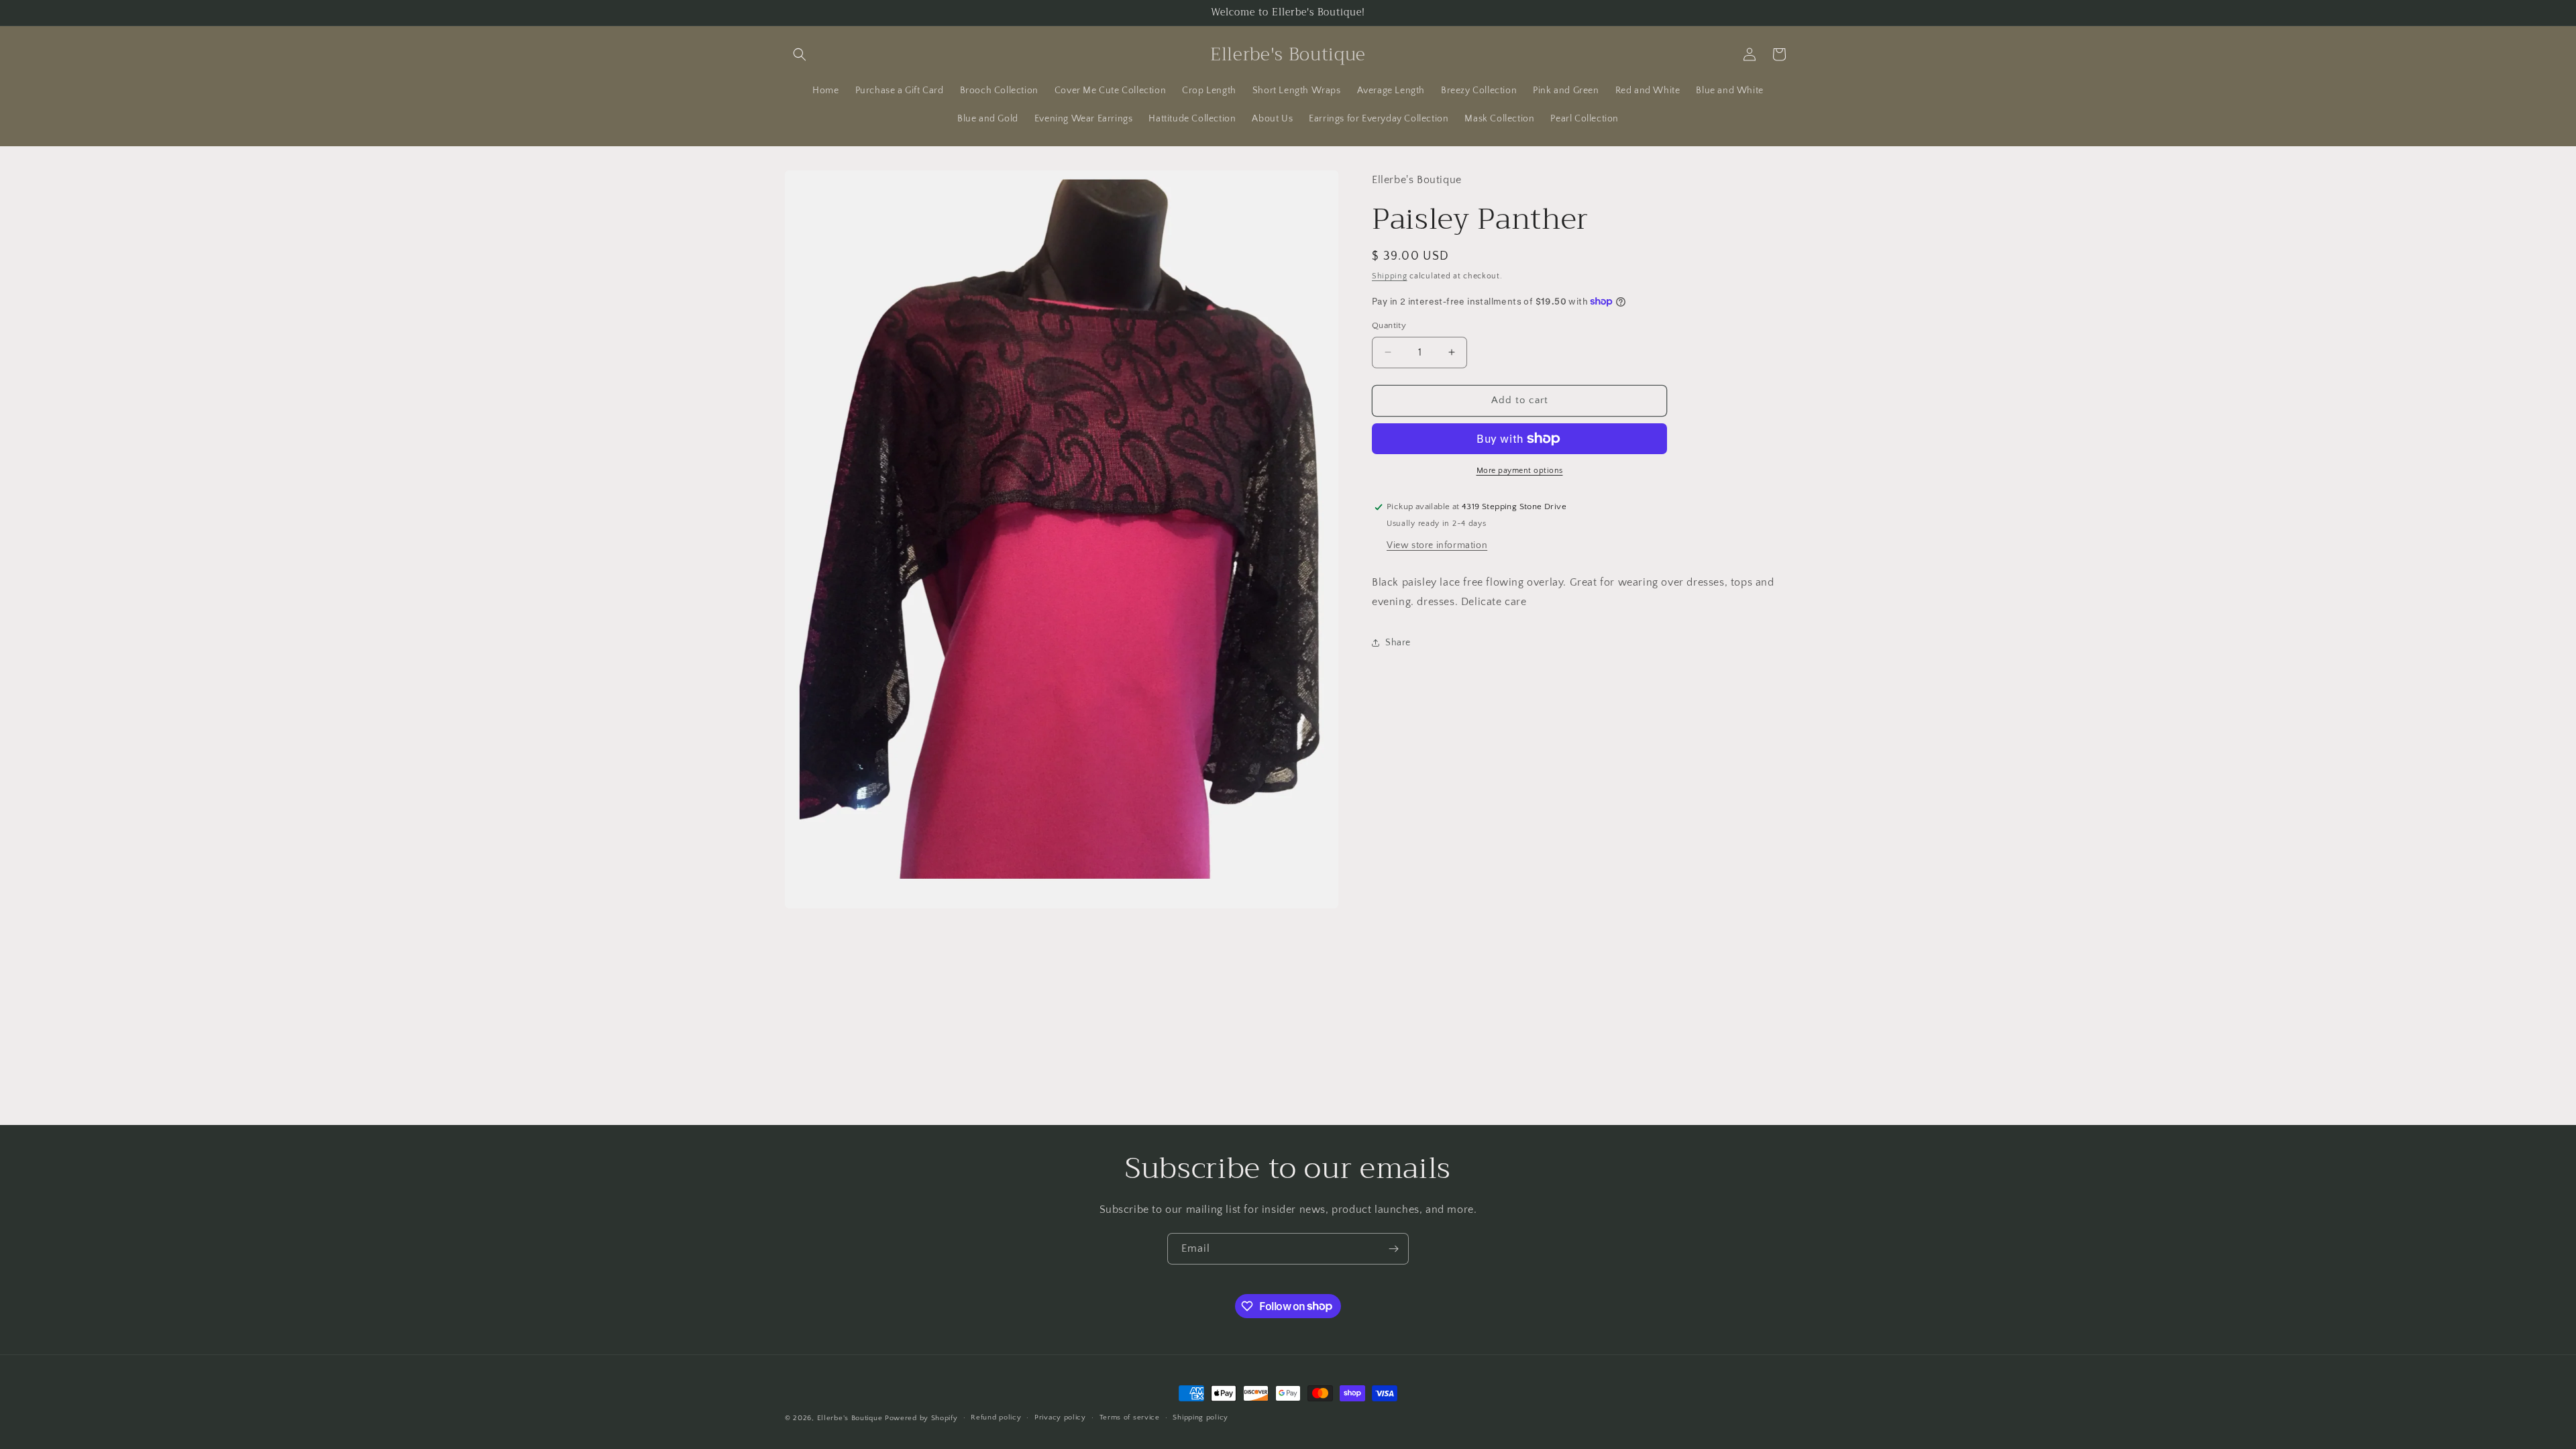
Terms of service (1130, 1417)
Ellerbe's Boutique (850, 1418)
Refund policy (996, 1417)
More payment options (1520, 471)
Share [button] (1398, 643)
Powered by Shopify (921, 1418)
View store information (1437, 545)
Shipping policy (1200, 1417)
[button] (800, 54)
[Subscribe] (1393, 1249)
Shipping (1390, 276)
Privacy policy (1060, 1417)
